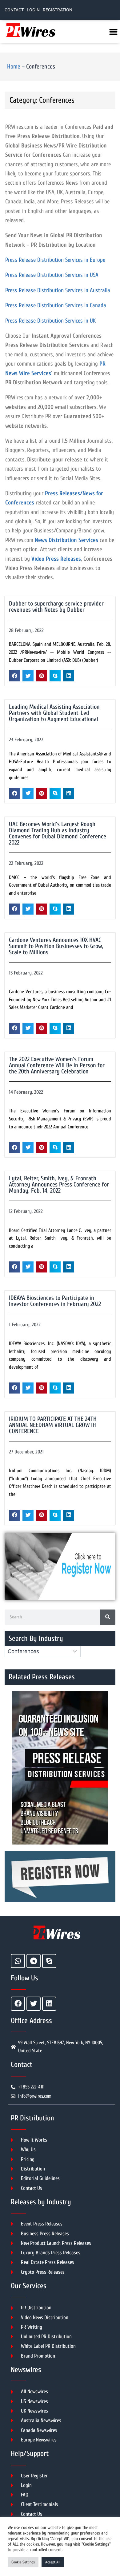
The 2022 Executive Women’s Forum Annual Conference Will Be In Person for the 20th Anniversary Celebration (57, 1065)
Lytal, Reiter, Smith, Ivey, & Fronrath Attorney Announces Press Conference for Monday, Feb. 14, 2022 (59, 1184)
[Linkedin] (49, 2004)
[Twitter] (34, 2004)
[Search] (108, 1617)
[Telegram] (34, 1961)
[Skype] (49, 1961)
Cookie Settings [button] (23, 2562)
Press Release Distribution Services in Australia (58, 290)
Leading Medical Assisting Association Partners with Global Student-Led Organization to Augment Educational (54, 713)
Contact (14, 10)
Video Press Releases (56, 559)
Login (33, 10)
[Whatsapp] (18, 1961)
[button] (14, 676)
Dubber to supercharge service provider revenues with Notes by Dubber (56, 607)
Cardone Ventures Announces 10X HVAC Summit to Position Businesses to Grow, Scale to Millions (56, 946)
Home (14, 67)
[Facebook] (18, 2004)
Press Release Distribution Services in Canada (56, 305)
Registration (58, 10)
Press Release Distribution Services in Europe (55, 260)
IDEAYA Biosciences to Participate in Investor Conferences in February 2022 (55, 1301)
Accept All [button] (53, 2562)
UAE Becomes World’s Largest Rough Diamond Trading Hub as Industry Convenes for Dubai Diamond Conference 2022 (58, 833)
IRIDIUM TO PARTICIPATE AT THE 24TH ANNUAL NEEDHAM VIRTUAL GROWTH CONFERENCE (53, 1425)
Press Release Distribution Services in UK (50, 321)
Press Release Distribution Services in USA (52, 275)
